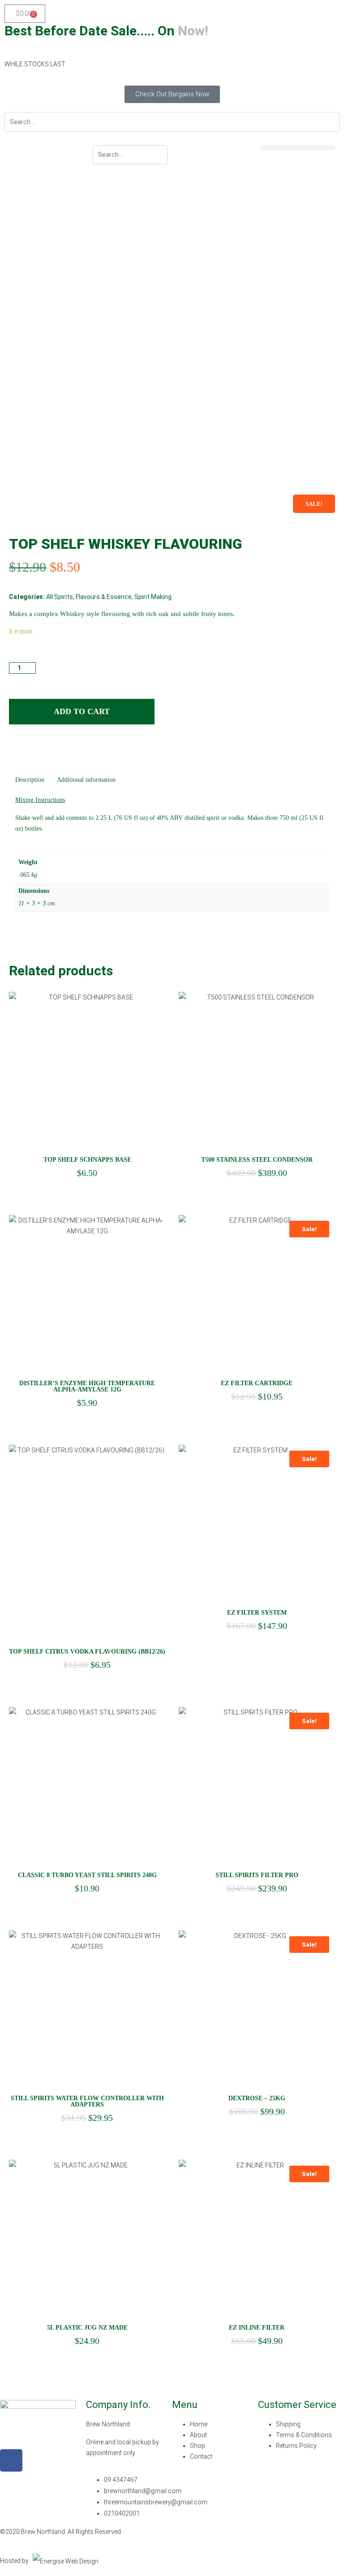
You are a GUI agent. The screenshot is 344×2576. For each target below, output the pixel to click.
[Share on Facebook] (15, 750)
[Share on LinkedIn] (32, 750)
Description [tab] (30, 780)
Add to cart (82, 711)
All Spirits (60, 597)
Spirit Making (153, 597)
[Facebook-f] (11, 2460)
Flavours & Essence (104, 597)
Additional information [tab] (86, 780)
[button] (298, 148)
